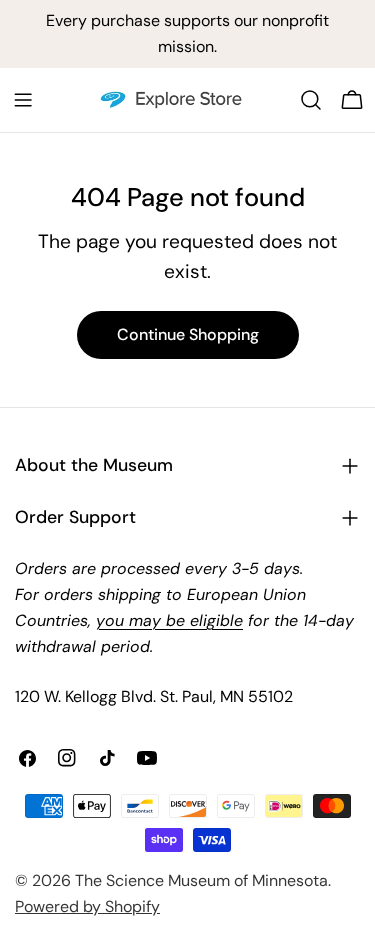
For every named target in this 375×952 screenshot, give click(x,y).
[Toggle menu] (23, 100)
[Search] (311, 100)
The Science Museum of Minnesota (201, 880)
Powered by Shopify (87, 906)
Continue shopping (188, 334)
